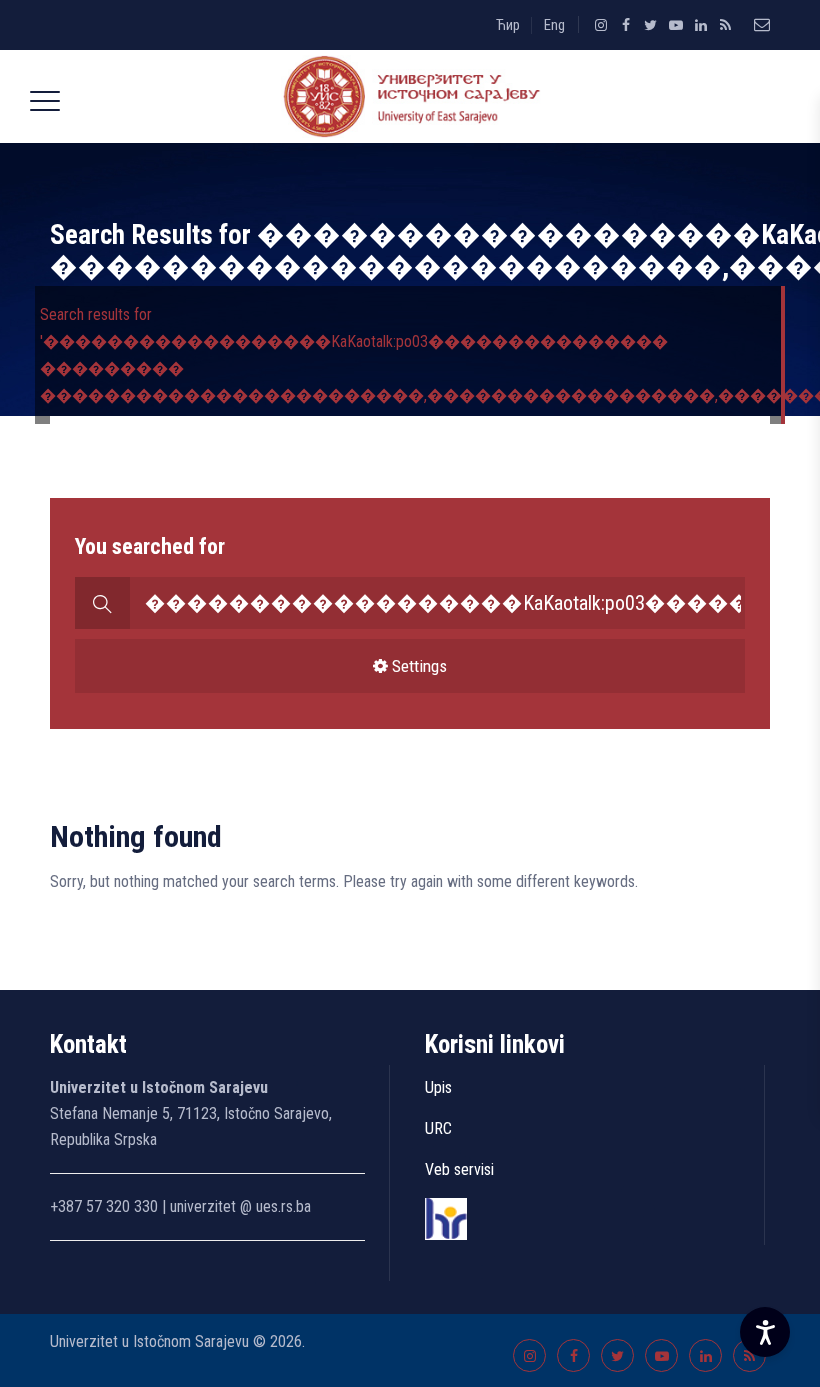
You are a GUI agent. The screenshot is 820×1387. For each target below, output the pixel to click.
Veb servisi (459, 1169)
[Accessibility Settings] (765, 1332)
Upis (438, 1087)
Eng (554, 25)
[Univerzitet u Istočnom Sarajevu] (407, 96)
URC (438, 1128)
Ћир (508, 25)
